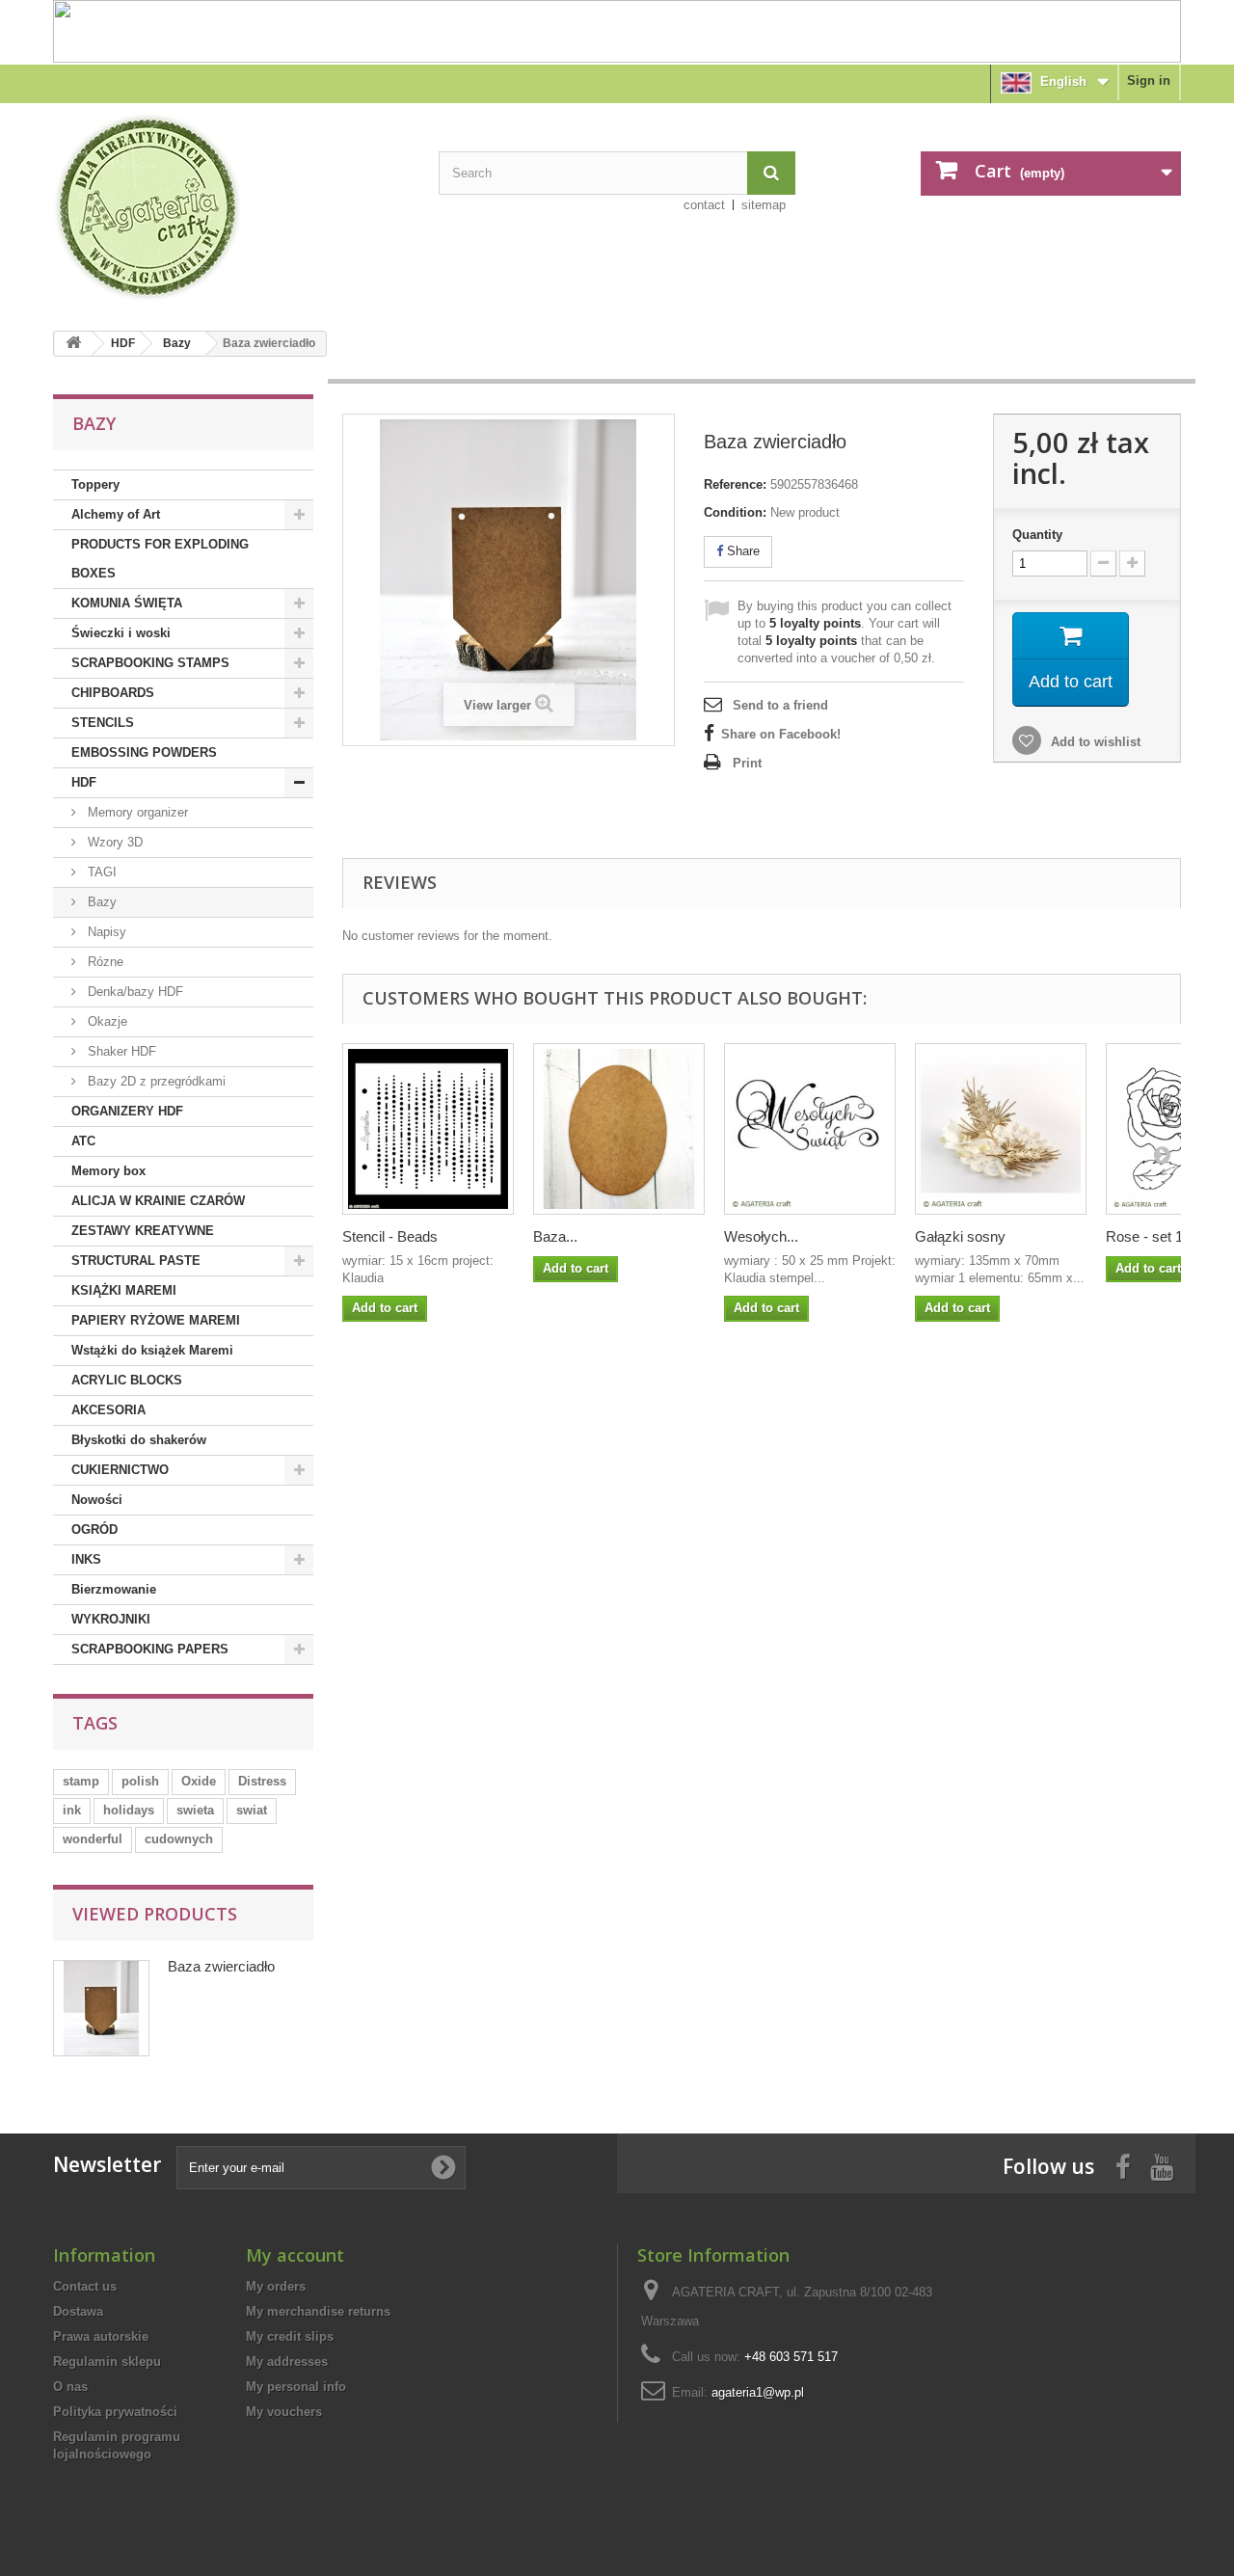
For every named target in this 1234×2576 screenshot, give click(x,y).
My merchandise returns (318, 2311)
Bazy (177, 343)
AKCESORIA (108, 1410)
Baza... (555, 1236)
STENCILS (103, 723)
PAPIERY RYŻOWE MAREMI (156, 1320)
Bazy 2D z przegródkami (155, 1081)
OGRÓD (94, 1529)
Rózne (104, 962)
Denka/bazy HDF (134, 992)
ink (72, 1810)
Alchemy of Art (116, 514)
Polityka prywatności (115, 2412)
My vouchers (284, 2412)
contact (704, 205)
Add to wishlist (1094, 742)
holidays (129, 1810)
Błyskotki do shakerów (139, 1440)
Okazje (106, 1021)
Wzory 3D (113, 842)
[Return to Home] (73, 344)
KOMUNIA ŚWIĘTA (127, 603)
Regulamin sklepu (107, 2361)
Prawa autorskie (101, 2336)
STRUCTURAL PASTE (136, 1261)
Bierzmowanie (114, 1589)
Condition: (735, 512)
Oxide (199, 1781)
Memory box (108, 1171)
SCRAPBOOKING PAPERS (150, 1649)
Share (741, 551)
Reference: (735, 484)
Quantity (1037, 535)
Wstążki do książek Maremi (152, 1350)
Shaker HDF (120, 1051)
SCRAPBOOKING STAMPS (150, 663)
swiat (252, 1810)
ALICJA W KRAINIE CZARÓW (158, 1201)
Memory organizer (136, 812)
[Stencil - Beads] (428, 1129)
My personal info (296, 2387)
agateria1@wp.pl (758, 2392)
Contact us (85, 2286)
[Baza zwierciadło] (619, 1129)
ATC (83, 1141)
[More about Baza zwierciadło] (101, 2008)
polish (140, 1781)
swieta (195, 1810)
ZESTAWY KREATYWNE (143, 1231)
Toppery (95, 484)
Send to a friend (780, 705)
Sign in (1149, 80)
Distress (262, 1781)
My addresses (287, 2361)
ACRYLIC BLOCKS (127, 1380)
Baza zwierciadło (221, 1966)
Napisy (105, 932)
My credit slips (290, 2336)
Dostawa (78, 2311)
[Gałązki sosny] (1001, 1129)
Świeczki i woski (121, 633)
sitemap (764, 205)
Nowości (97, 1500)
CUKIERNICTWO (120, 1470)
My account (295, 2255)
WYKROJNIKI (111, 1619)
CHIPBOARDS (113, 693)
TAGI (100, 872)
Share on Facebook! (781, 734)
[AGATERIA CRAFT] (231, 207)
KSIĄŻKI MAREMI (124, 1290)
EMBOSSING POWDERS (144, 752)
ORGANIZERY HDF (127, 1111)
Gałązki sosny (960, 1236)
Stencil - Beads (390, 1236)
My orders (276, 2286)
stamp (81, 1781)
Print (747, 763)
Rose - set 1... (1150, 1236)
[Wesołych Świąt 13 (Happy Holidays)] (810, 1129)
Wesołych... (761, 1236)
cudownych (179, 1839)
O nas (70, 2387)
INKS (86, 1559)
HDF (123, 343)
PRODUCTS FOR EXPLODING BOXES (160, 559)
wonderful (93, 1839)
